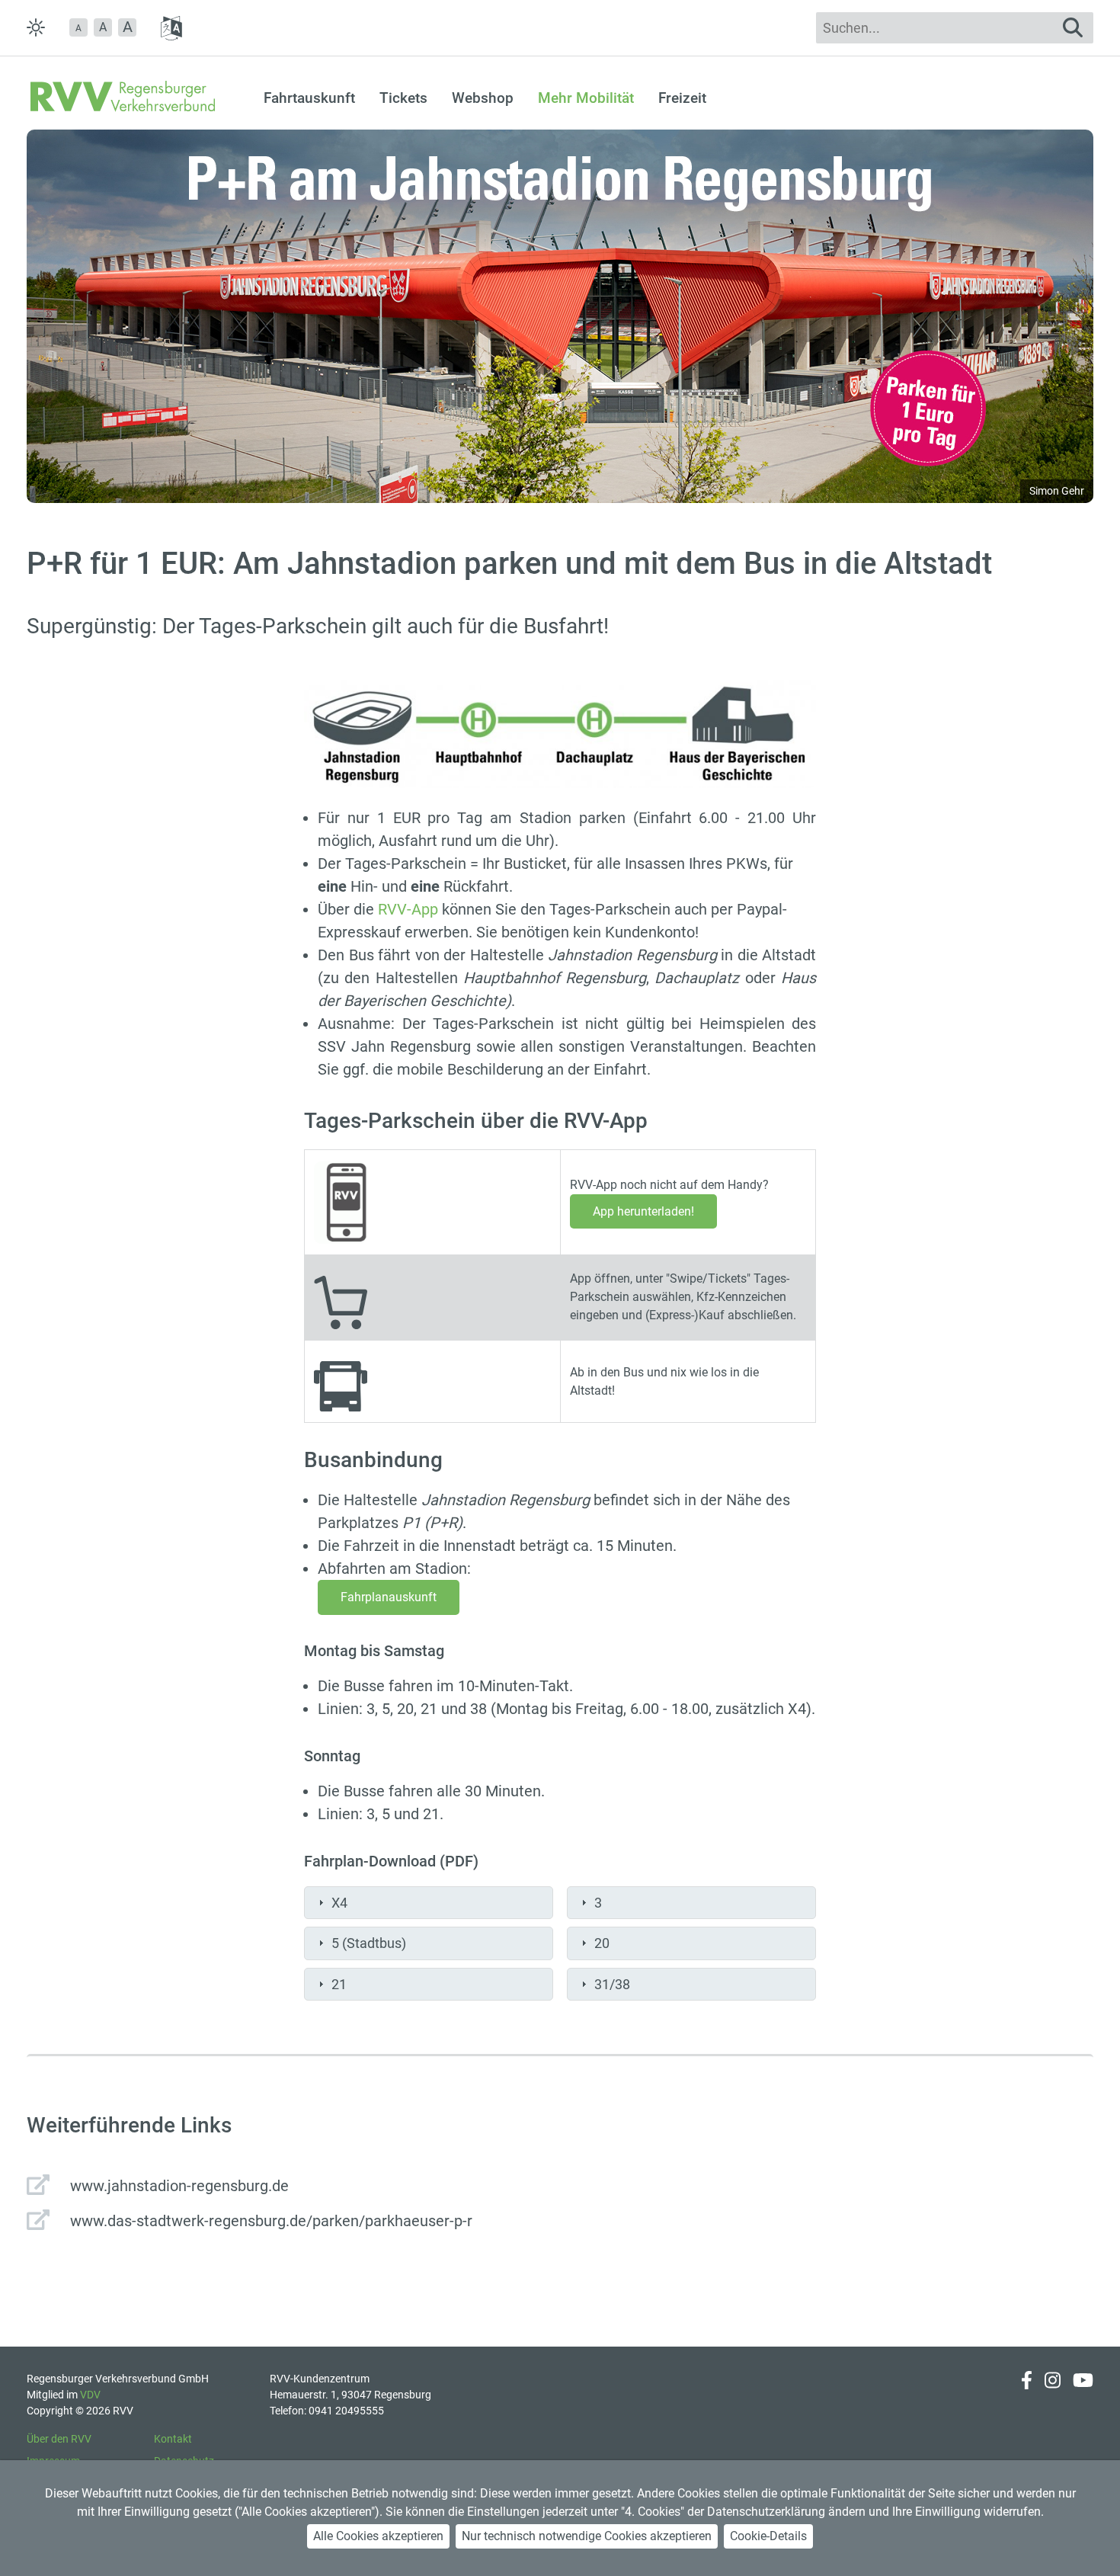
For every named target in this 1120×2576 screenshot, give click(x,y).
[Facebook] (1027, 2395)
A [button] (103, 27)
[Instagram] (1053, 2395)
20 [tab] (602, 1943)
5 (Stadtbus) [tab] (369, 1943)
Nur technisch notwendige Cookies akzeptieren (587, 2536)
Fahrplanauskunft (389, 1597)
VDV (90, 2395)
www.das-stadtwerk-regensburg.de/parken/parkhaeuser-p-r (271, 2221)
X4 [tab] (339, 1903)
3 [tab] (598, 1903)
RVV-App (408, 909)
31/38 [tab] (612, 1984)
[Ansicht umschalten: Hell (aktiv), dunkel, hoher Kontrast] (36, 27)
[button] (78, 27)
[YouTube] (1083, 2395)
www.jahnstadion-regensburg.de (179, 2186)
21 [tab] (339, 1984)
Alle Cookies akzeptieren (378, 2536)
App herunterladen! (643, 1211)
